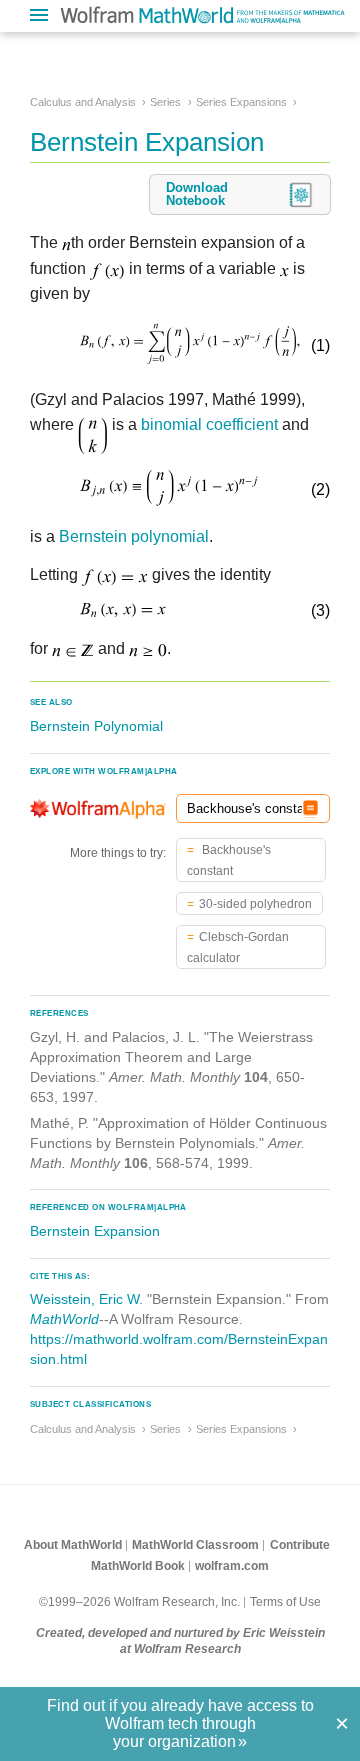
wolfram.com (232, 1566)
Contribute (300, 1545)
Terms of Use (285, 1602)
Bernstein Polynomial (96, 726)
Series (165, 102)
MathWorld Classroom (195, 1545)
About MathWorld (73, 1545)
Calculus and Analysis (83, 102)
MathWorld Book (138, 1566)
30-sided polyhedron (255, 904)
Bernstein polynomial (134, 536)
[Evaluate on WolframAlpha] (310, 808)
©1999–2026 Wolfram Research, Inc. (139, 1602)
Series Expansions (241, 102)
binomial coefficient (209, 424)
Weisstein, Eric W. (86, 1299)
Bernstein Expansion (95, 1231)
